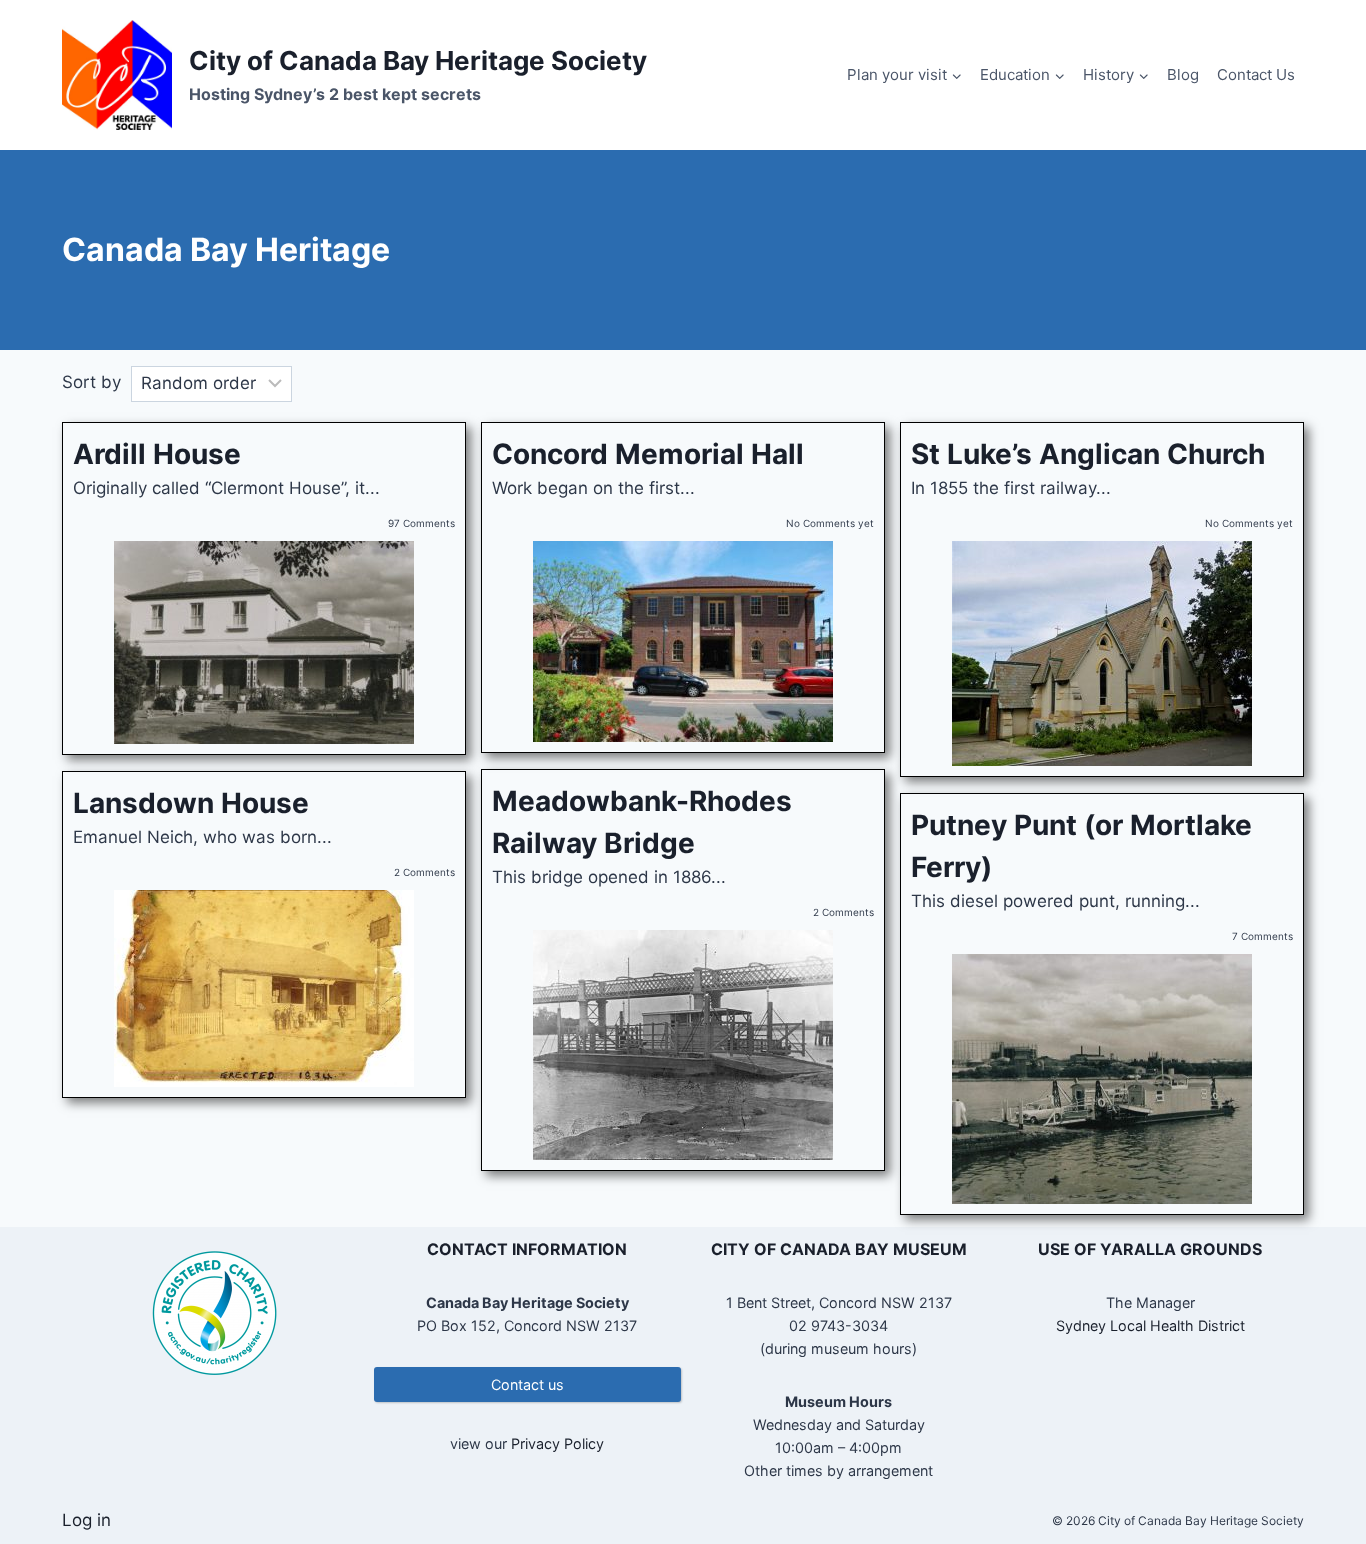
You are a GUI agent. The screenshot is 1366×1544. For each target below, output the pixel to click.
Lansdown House (191, 803)
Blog (1183, 74)
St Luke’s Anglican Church (1088, 454)
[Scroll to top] (1315, 1463)
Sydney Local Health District (1150, 1325)
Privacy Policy (557, 1443)
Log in (86, 1520)
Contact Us (1256, 74)
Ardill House (157, 454)
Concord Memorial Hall (648, 454)
